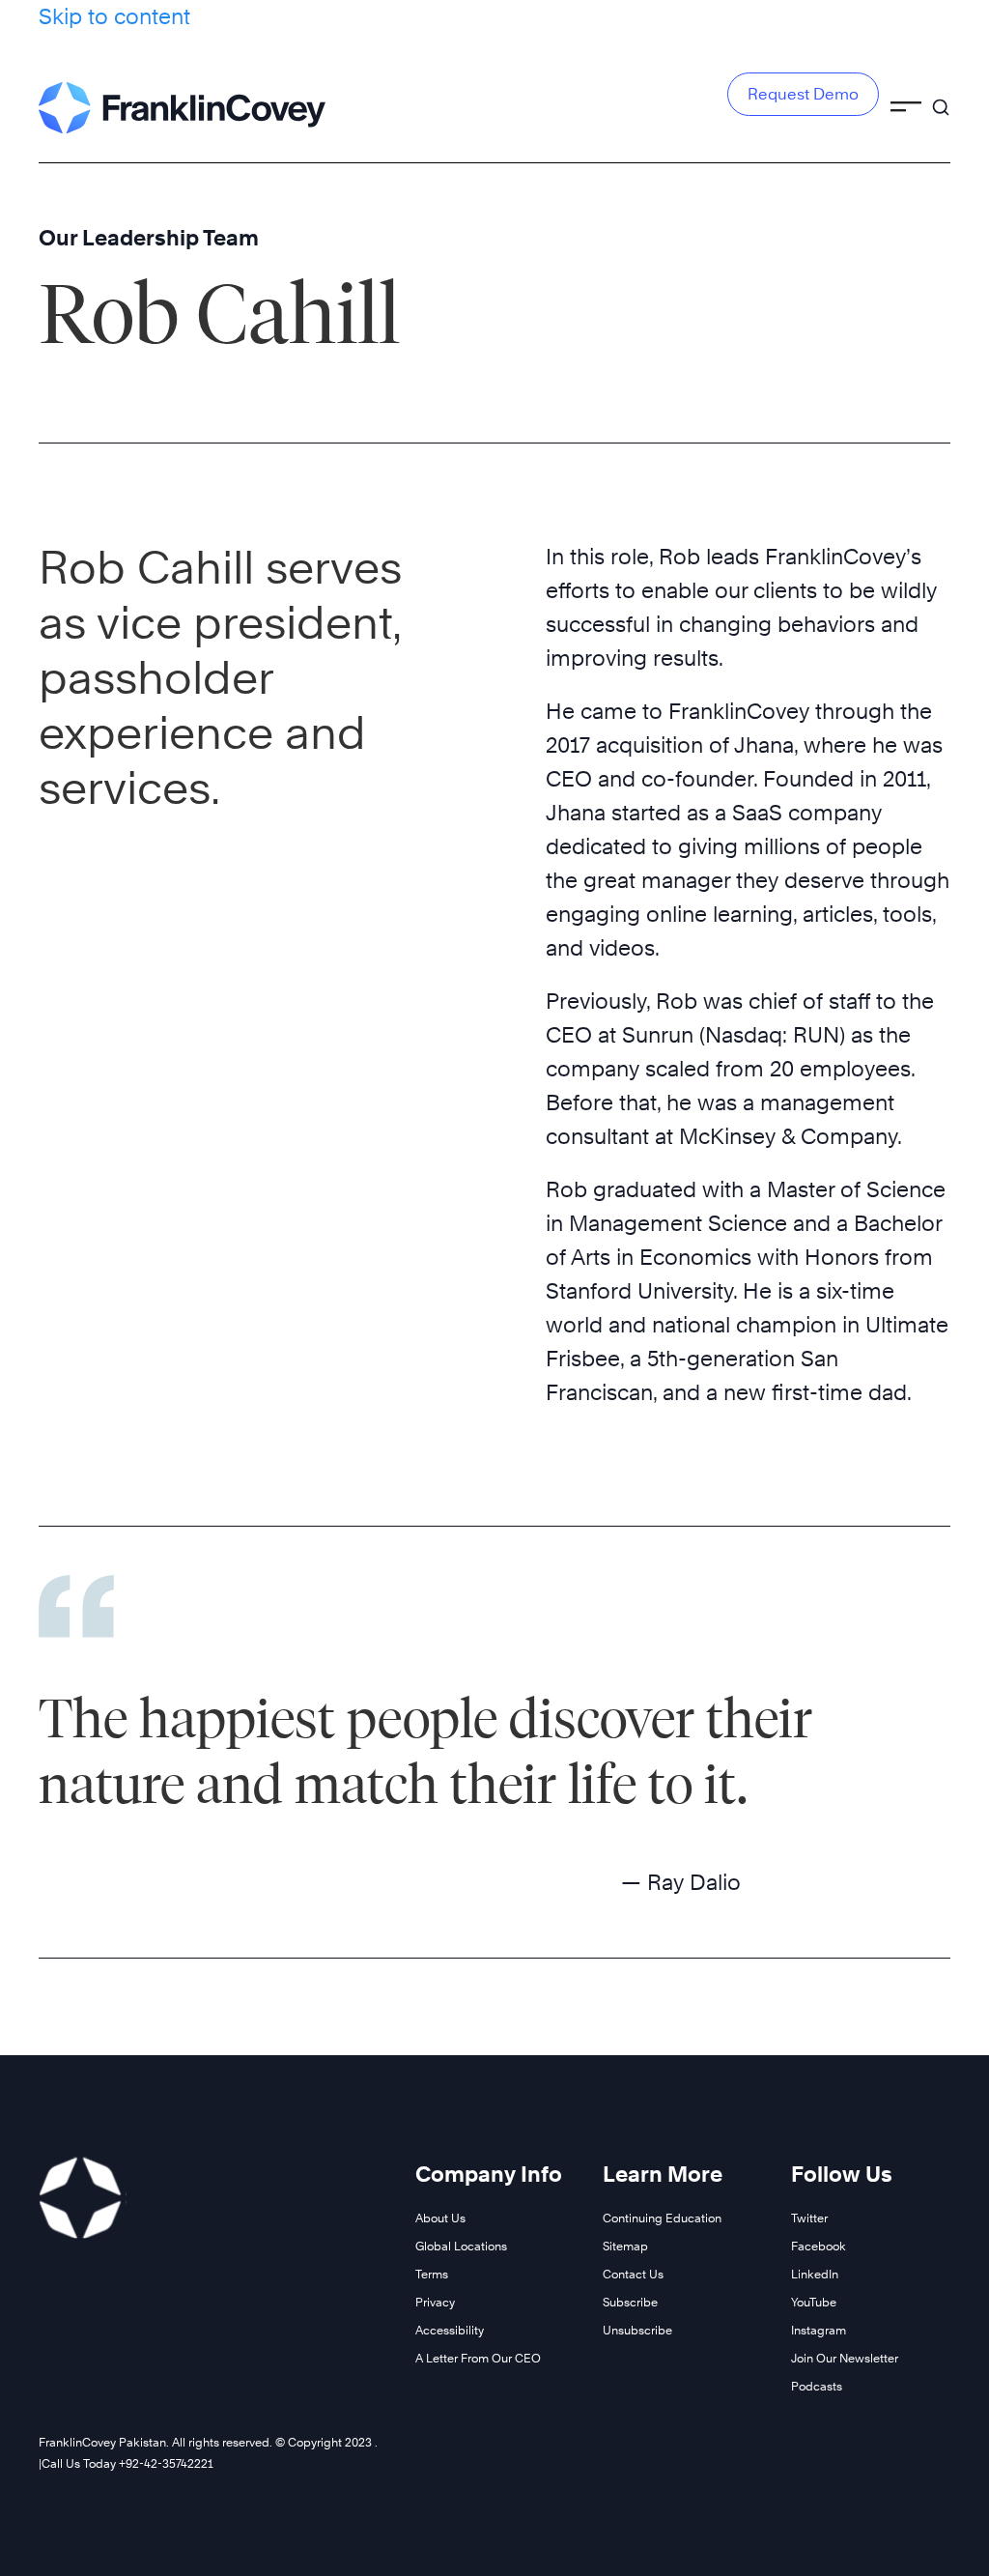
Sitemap (625, 2246)
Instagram (819, 2330)
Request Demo (803, 94)
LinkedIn (815, 2274)
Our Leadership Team (149, 238)
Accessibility (450, 2330)
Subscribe (630, 2302)
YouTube (814, 2302)
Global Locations (461, 2246)
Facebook (819, 2246)
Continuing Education (662, 2218)
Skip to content (114, 16)
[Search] (941, 99)
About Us (440, 2218)
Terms (432, 2274)
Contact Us (633, 2274)
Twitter (809, 2218)
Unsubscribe (637, 2330)
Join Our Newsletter (845, 2358)
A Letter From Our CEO (478, 2358)
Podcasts (817, 2386)
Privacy (435, 2302)
